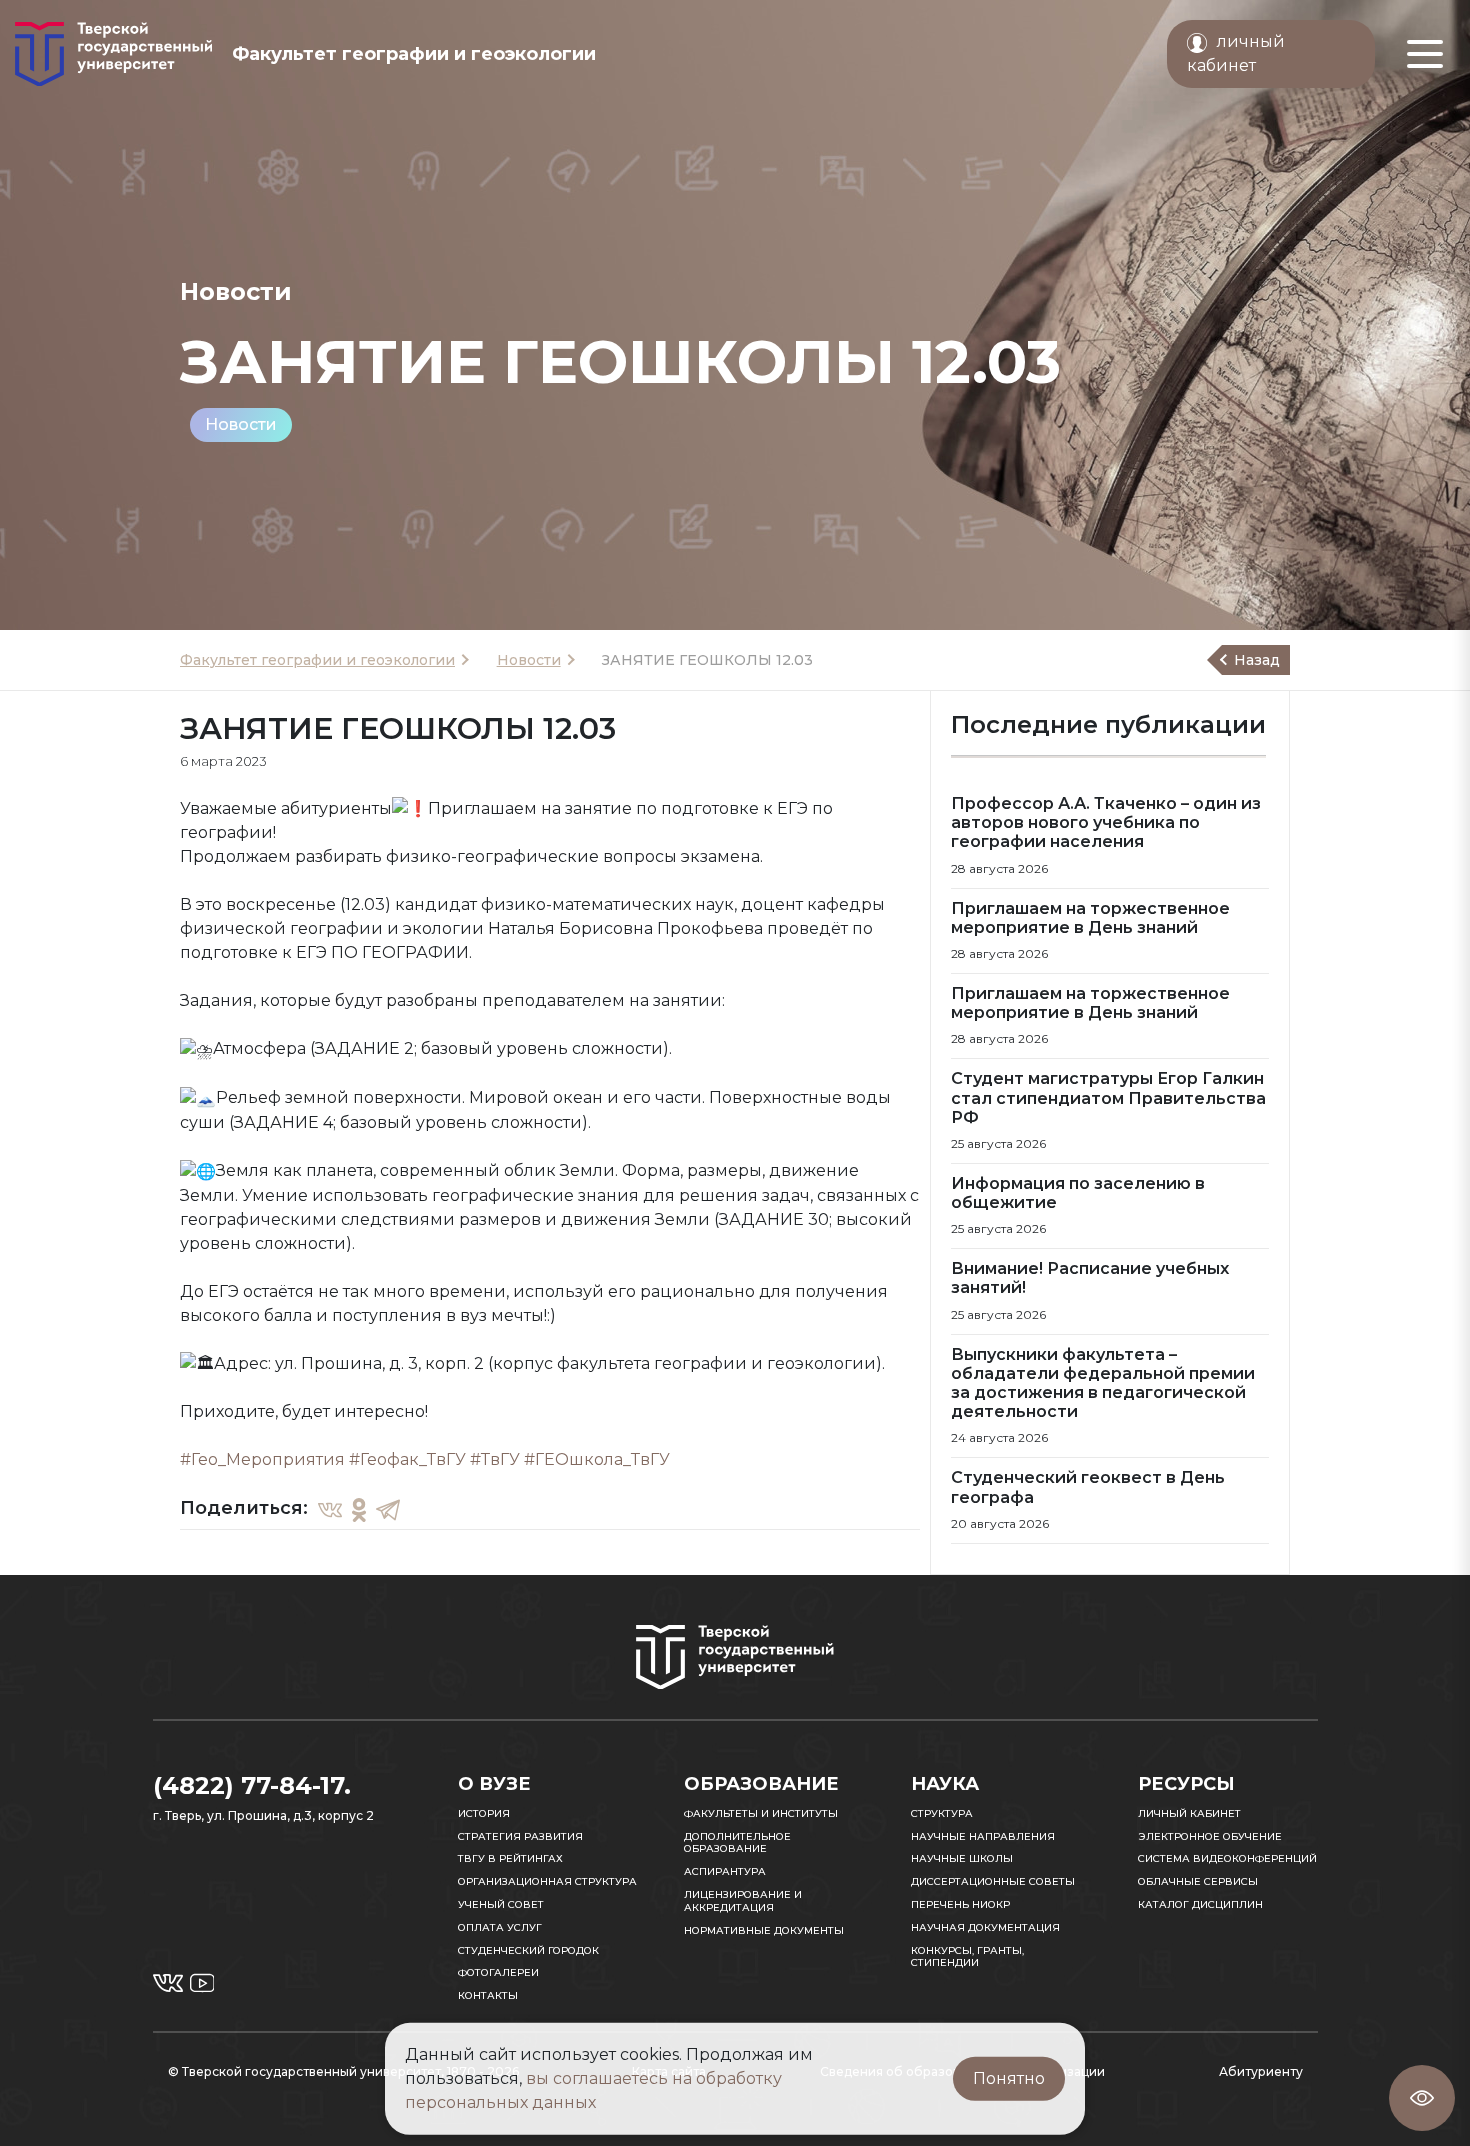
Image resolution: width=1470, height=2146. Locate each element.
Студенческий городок (528, 1950)
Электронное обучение (1210, 1836)
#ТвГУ (495, 1459)
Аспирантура (725, 1871)
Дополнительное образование (737, 1843)
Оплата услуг (500, 1927)
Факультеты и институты (761, 1813)
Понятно (1009, 2078)
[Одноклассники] (359, 1509)
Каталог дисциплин (1200, 1904)
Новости (241, 424)
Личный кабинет (1189, 1813)
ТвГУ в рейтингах (510, 1858)
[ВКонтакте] (330, 1509)
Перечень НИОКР (960, 1904)
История (484, 1813)
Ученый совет (501, 1904)
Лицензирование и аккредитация (743, 1901)
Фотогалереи (498, 1972)
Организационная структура (547, 1881)
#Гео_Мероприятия (262, 1459)
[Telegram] (388, 1509)
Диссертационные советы (993, 1881)
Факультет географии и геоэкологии (317, 660)
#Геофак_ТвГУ (407, 1459)
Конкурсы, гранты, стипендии (967, 1957)
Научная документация (985, 1927)
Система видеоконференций (1227, 1858)
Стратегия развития (520, 1836)
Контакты (488, 1995)
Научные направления (983, 1836)
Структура (942, 1813)
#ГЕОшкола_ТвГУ (597, 1459)
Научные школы (962, 1858)
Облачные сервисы (1198, 1881)
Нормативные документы (764, 1930)
